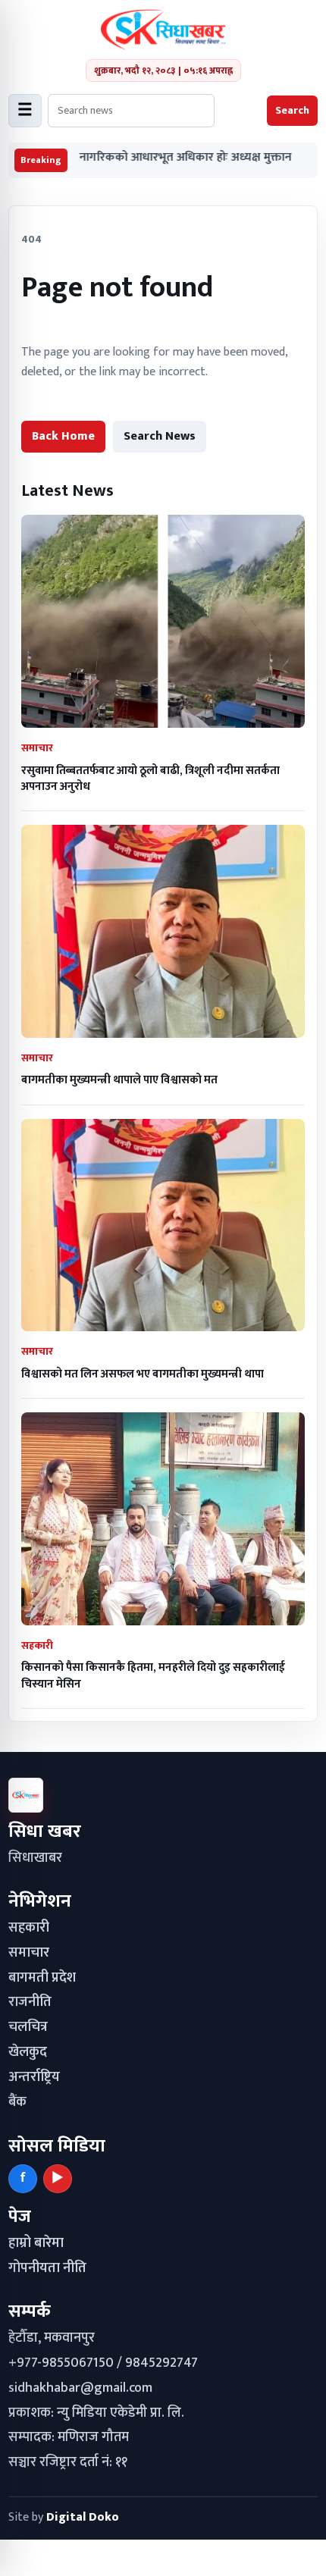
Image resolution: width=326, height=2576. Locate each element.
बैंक (17, 2102)
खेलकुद (28, 2052)
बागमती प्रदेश (42, 1978)
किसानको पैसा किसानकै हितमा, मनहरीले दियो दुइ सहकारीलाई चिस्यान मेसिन (153, 1675)
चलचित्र (28, 2027)
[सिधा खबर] (163, 30)
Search (292, 110)
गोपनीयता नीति (47, 2268)
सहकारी (29, 1928)
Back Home (63, 436)
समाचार (29, 1953)
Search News (160, 436)
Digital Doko (83, 2517)
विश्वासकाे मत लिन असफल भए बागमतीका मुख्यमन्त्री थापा (143, 1374)
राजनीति (30, 2002)
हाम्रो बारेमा (36, 2243)
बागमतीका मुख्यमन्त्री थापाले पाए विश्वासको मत (119, 1080)
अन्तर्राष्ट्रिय (34, 2077)
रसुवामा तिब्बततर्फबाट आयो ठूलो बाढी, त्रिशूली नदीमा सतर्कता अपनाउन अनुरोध (150, 779)
